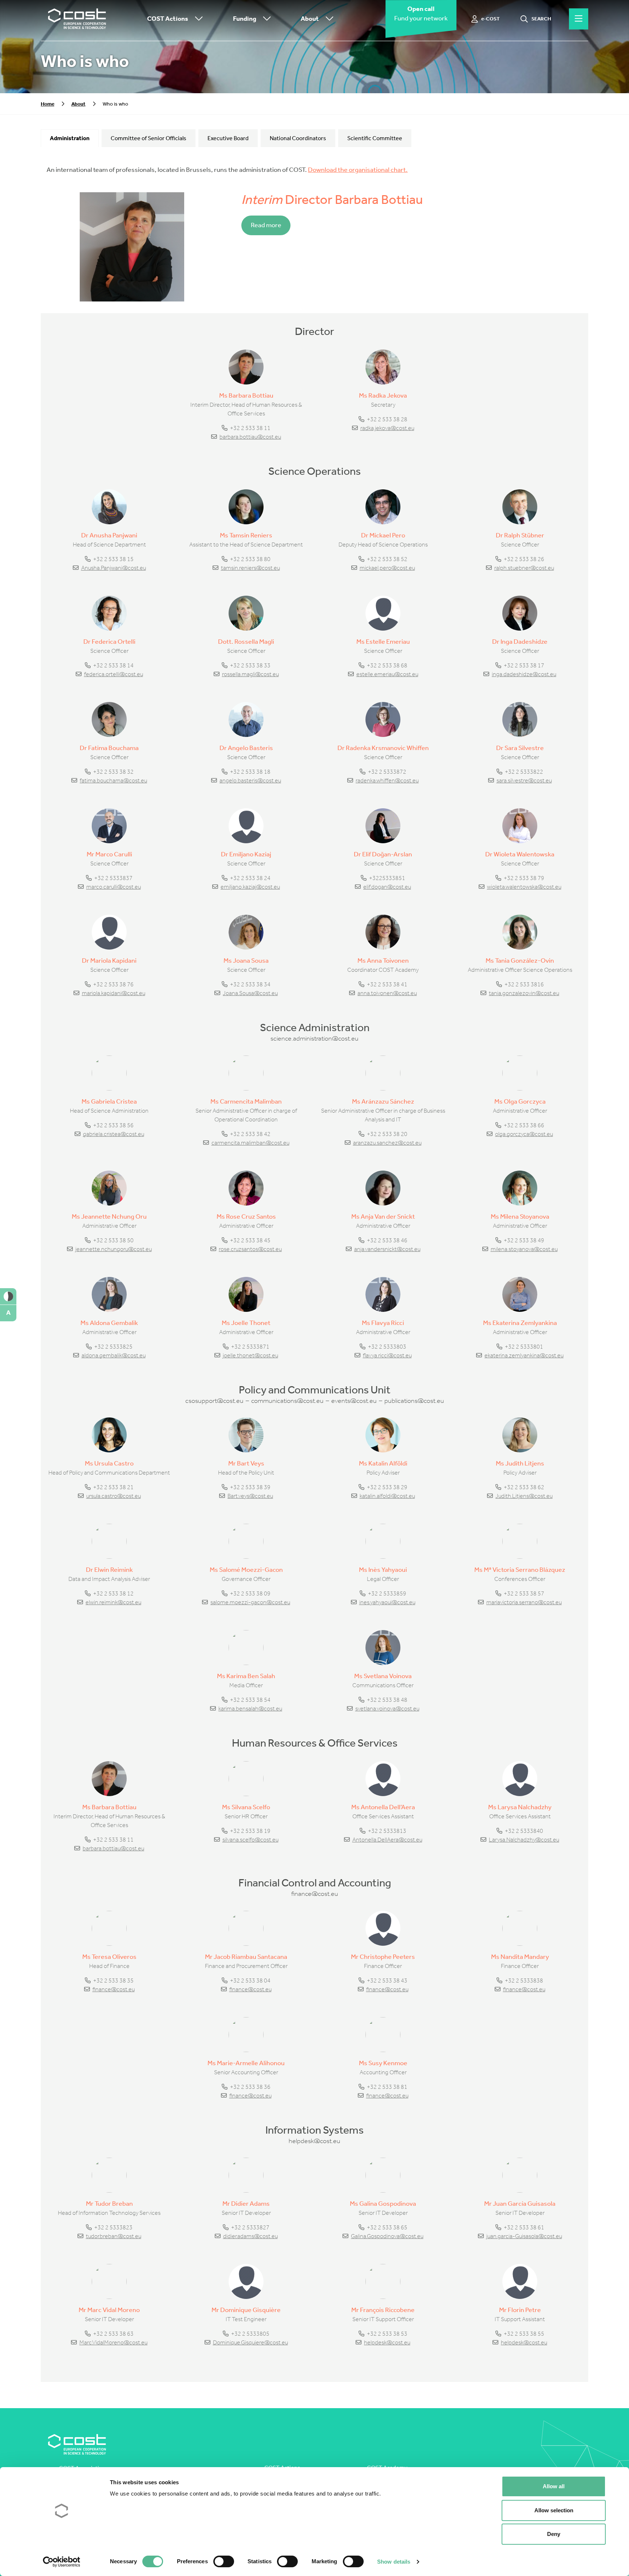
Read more (266, 225)
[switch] (224, 2561)
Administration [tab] (70, 138)
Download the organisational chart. (358, 170)
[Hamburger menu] (579, 19)
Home (48, 104)
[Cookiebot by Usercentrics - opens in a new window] (62, 2562)
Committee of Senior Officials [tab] (149, 138)
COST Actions (168, 19)
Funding (245, 19)
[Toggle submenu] (197, 19)
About (310, 19)
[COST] (77, 19)
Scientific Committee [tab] (375, 138)
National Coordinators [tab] (298, 138)
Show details (394, 2562)
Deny (554, 2534)
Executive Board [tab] (228, 138)
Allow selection (554, 2510)
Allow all (554, 2486)
